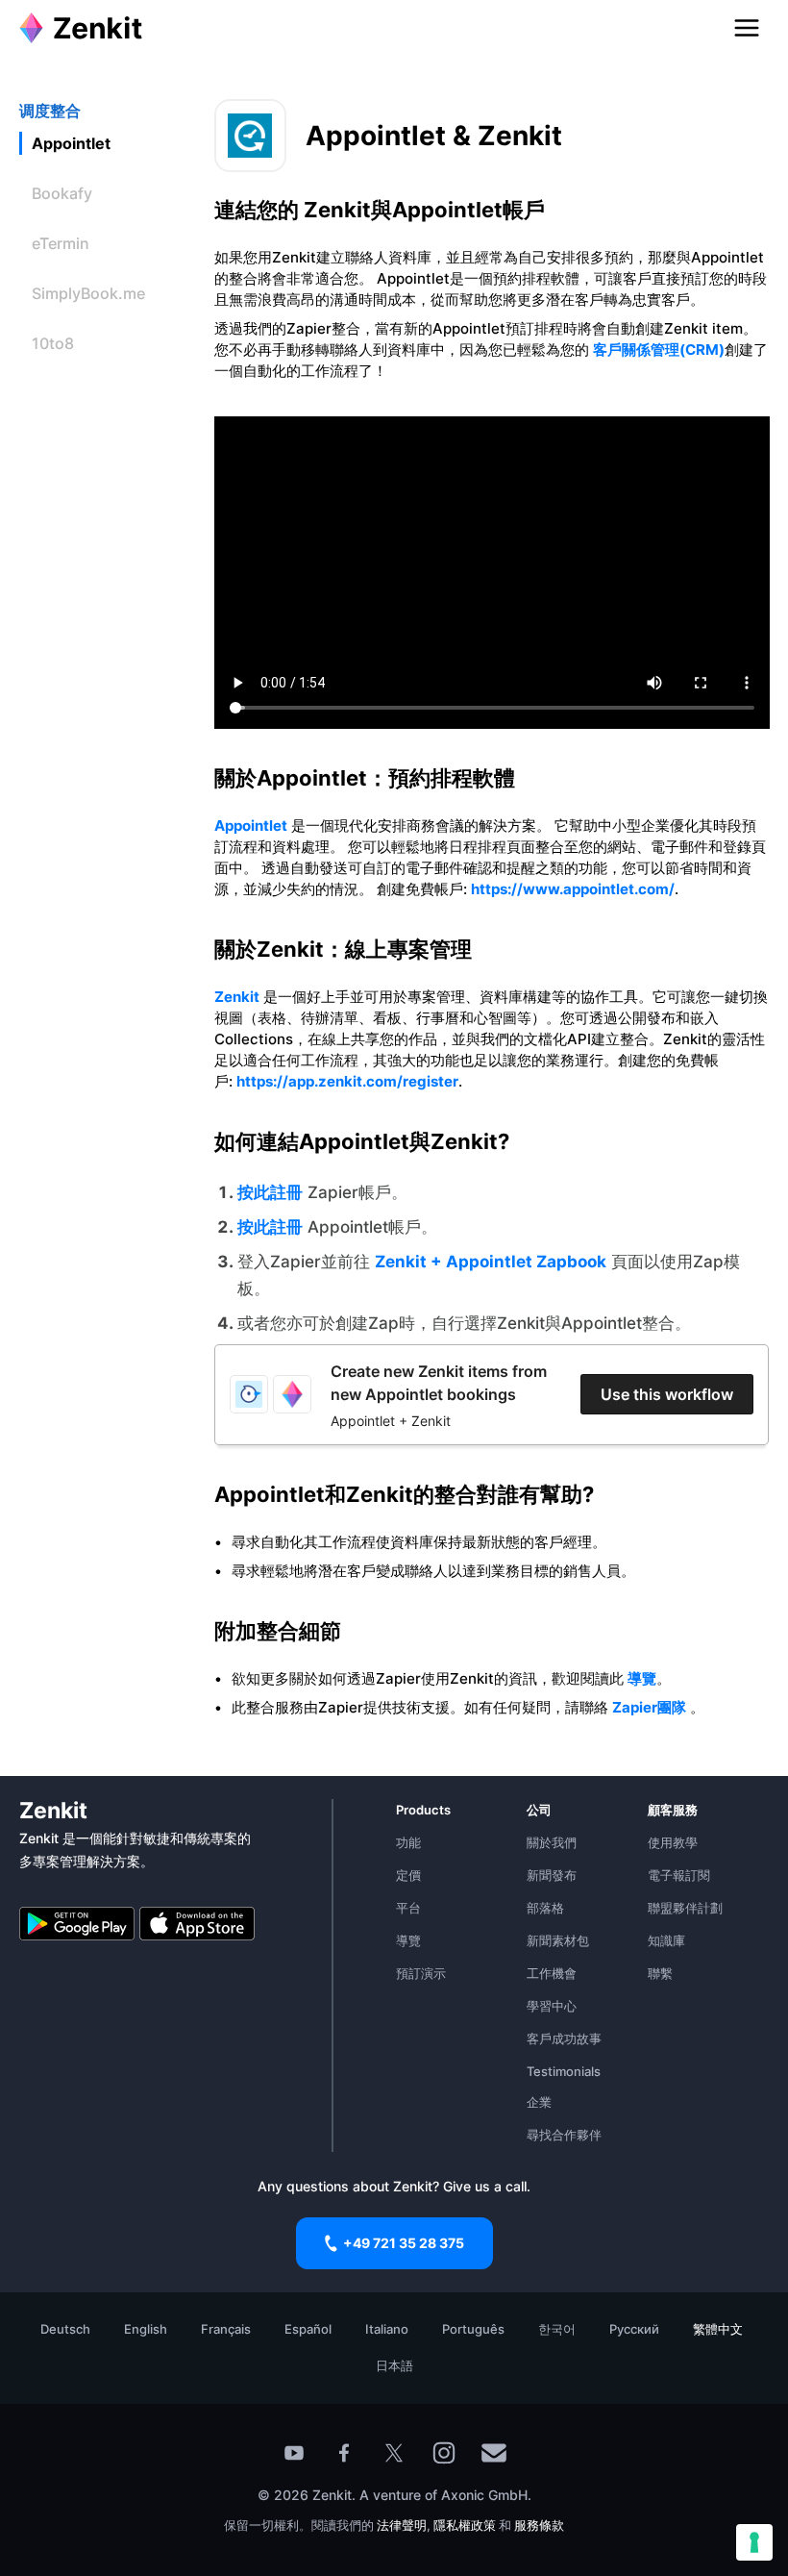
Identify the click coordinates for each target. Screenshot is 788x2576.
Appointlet (251, 825)
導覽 (642, 1678)
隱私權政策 (465, 2525)
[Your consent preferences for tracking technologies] (754, 2542)
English (146, 2329)
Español (308, 2329)
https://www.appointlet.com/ (573, 889)
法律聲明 (402, 2525)
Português (473, 2329)
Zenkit (237, 997)
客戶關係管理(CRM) (659, 350)
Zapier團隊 (649, 1707)
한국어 (557, 2329)
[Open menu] (747, 28)
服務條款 (539, 2525)
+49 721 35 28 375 (404, 2243)
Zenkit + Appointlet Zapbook (491, 1262)
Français (226, 2329)
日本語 (394, 2365)
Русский (634, 2329)
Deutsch (65, 2329)
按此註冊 (270, 1192)
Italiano (387, 2329)
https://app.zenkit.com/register (347, 1081)
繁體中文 (718, 2329)
